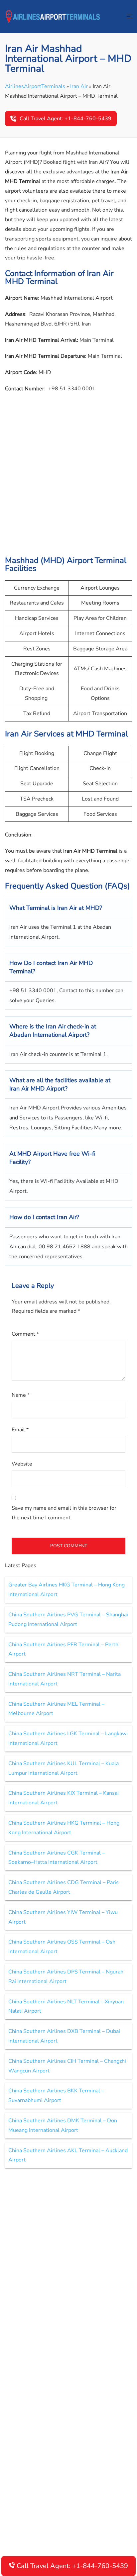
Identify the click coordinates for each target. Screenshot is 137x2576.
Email (20, 1430)
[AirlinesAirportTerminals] (53, 16)
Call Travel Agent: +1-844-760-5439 (66, 119)
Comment (25, 1334)
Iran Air (79, 86)
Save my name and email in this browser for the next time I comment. (64, 1513)
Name (21, 1395)
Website (22, 1464)
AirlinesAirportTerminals (35, 86)
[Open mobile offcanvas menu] (129, 17)
